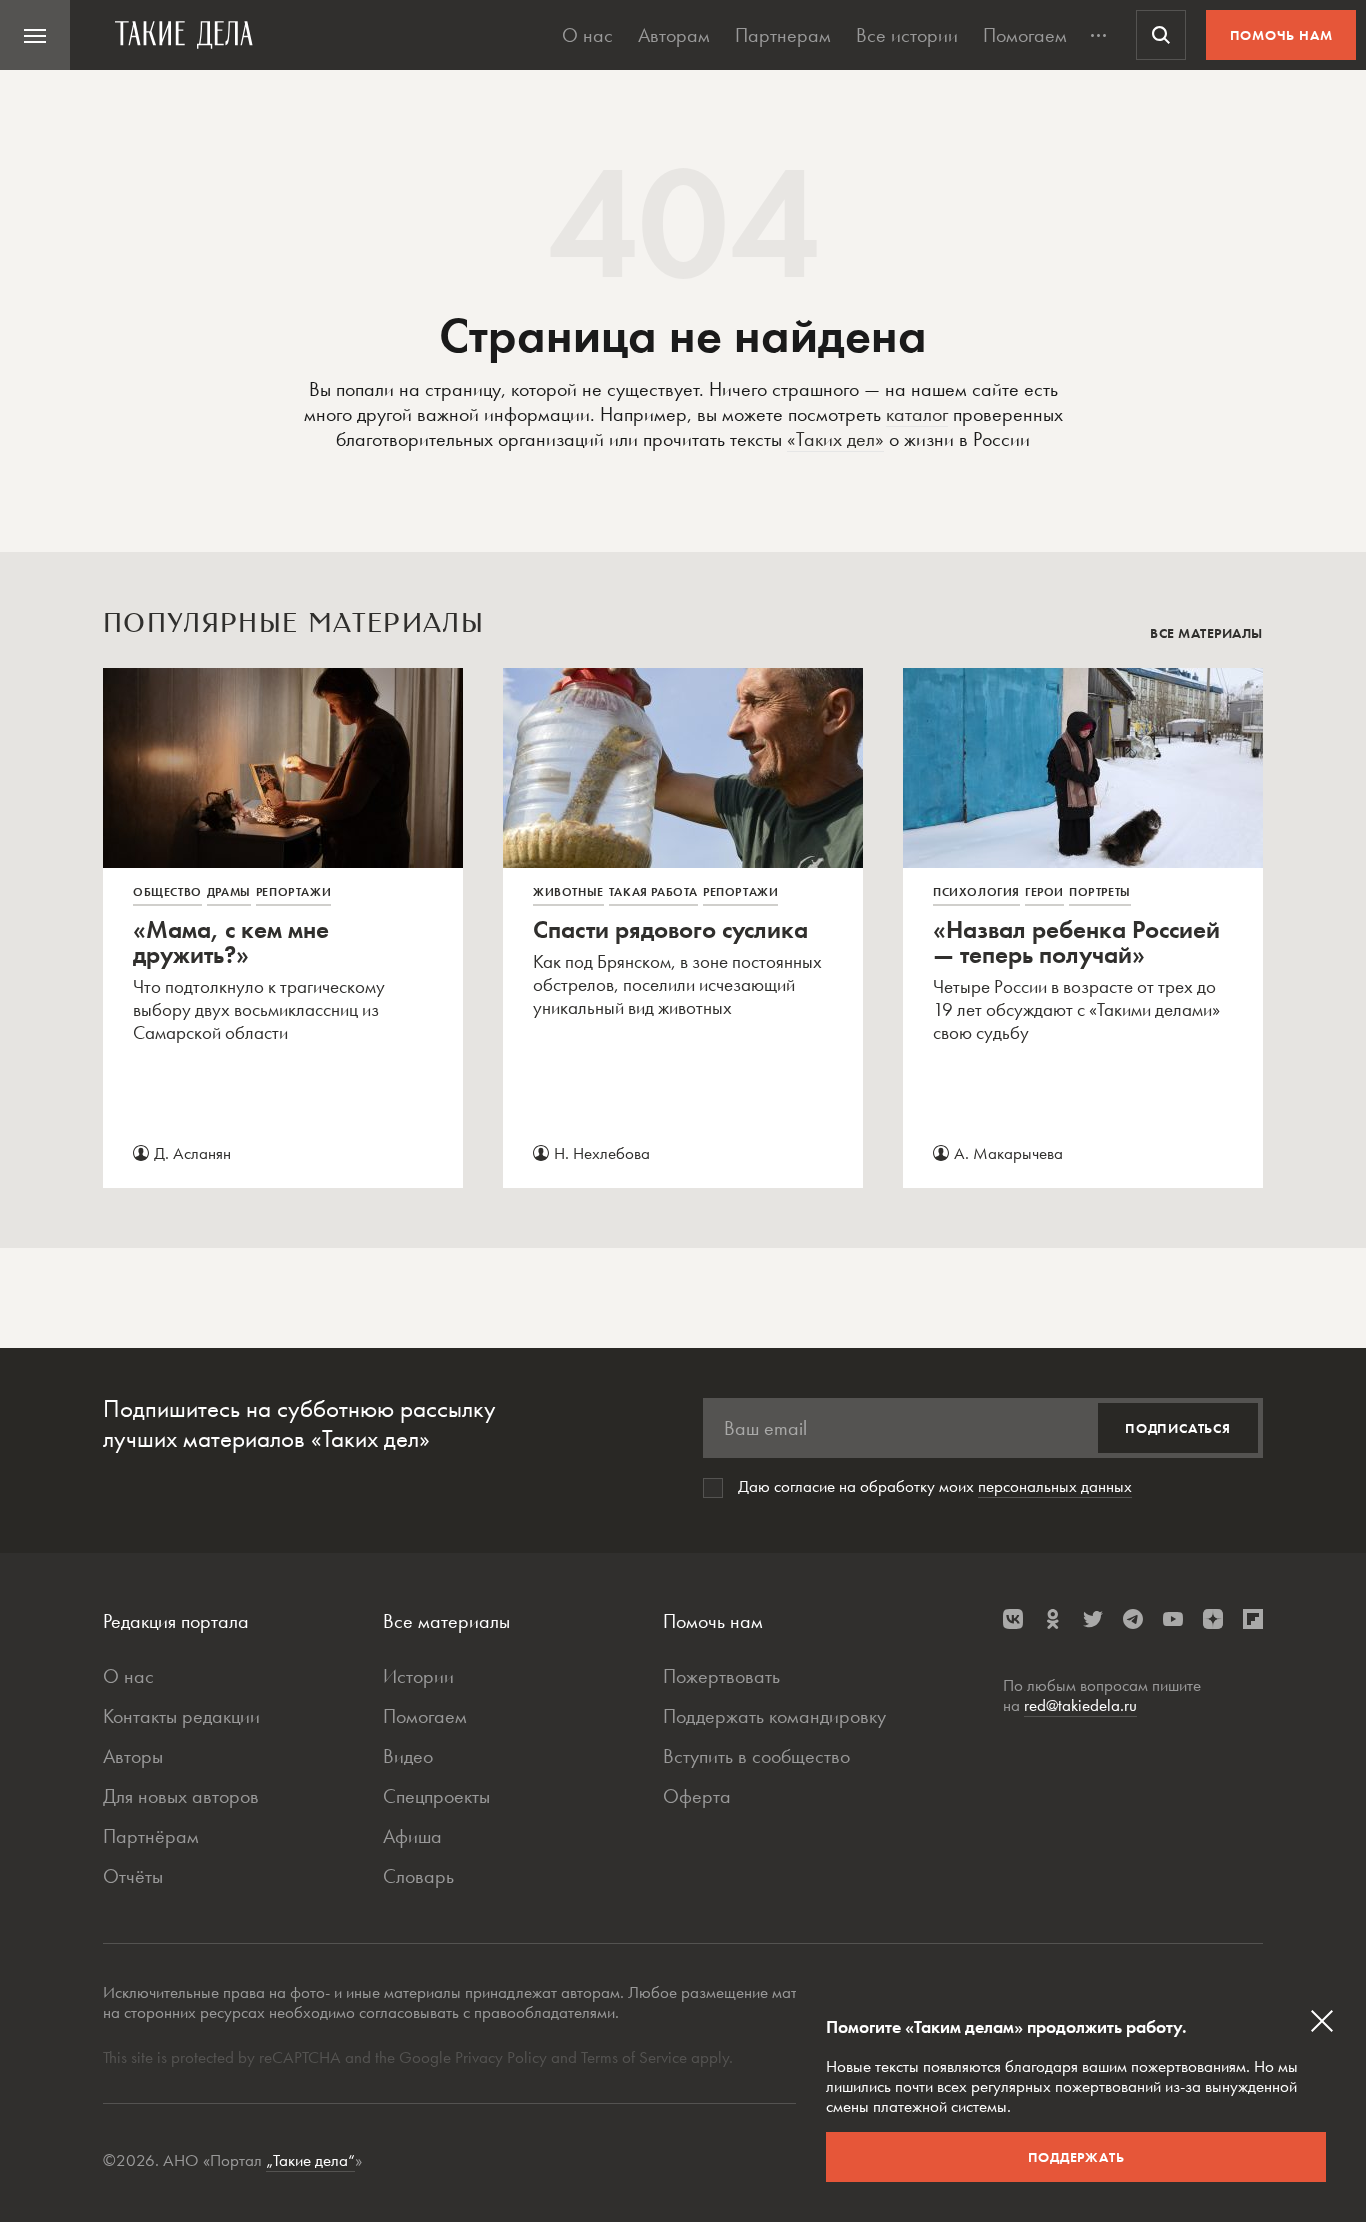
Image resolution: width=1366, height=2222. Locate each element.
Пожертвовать (721, 1676)
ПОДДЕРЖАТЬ (1076, 2157)
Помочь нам (1281, 35)
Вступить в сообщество (756, 1756)
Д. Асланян (192, 1153)
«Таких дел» (835, 439)
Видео (408, 1756)
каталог (917, 414)
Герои (1044, 892)
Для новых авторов (181, 1796)
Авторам (674, 35)
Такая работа (653, 892)
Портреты (1100, 892)
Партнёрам (151, 1836)
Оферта (697, 1796)
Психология (976, 892)
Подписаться (1178, 1428)
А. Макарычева (1008, 1153)
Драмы (229, 892)
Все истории (907, 35)
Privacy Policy (503, 2057)
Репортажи (293, 892)
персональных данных (1055, 1486)
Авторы (133, 1756)
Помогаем (1025, 35)
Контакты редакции (181, 1716)
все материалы (1206, 633)
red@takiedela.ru (1080, 1705)
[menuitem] (35, 35)
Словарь (418, 1876)
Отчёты (133, 1876)
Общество (167, 892)
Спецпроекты (436, 1796)
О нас (587, 35)
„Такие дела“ (310, 2160)
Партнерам (783, 35)
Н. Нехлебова (602, 1153)
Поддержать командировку (774, 1716)
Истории (418, 1676)
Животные (568, 892)
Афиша (412, 1836)
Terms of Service (634, 2057)
